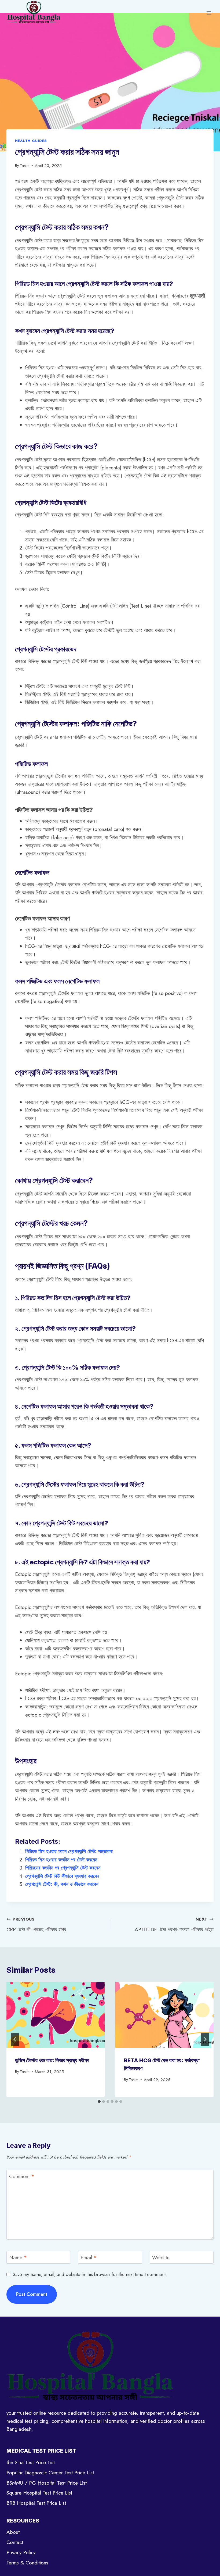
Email (89, 2258)
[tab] (99, 2102)
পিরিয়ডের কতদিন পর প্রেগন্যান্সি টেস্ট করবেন (63, 1868)
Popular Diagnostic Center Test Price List (50, 2473)
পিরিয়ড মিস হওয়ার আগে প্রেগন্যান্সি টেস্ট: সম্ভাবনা (69, 1851)
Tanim (25, 166)
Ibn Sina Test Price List (31, 2462)
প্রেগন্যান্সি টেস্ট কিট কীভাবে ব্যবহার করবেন (62, 1876)
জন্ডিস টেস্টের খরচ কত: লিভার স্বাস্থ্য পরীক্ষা (52, 2060)
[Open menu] (209, 13)
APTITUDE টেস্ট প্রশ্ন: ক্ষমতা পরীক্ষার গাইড (174, 1925)
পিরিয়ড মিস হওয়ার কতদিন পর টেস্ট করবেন (61, 1860)
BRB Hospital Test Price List (36, 2503)
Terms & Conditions (27, 2563)
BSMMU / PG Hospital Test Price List (47, 2483)
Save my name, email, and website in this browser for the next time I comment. (90, 2274)
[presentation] (56, 2015)
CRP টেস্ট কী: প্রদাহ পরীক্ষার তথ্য (36, 1925)
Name (18, 2258)
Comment (22, 2176)
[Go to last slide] (15, 2039)
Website (161, 2258)
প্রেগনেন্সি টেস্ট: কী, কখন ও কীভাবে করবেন (62, 1884)
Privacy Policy (21, 2552)
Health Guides (31, 141)
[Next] (205, 2039)
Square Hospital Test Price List (39, 2493)
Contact (15, 2542)
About (13, 2532)
